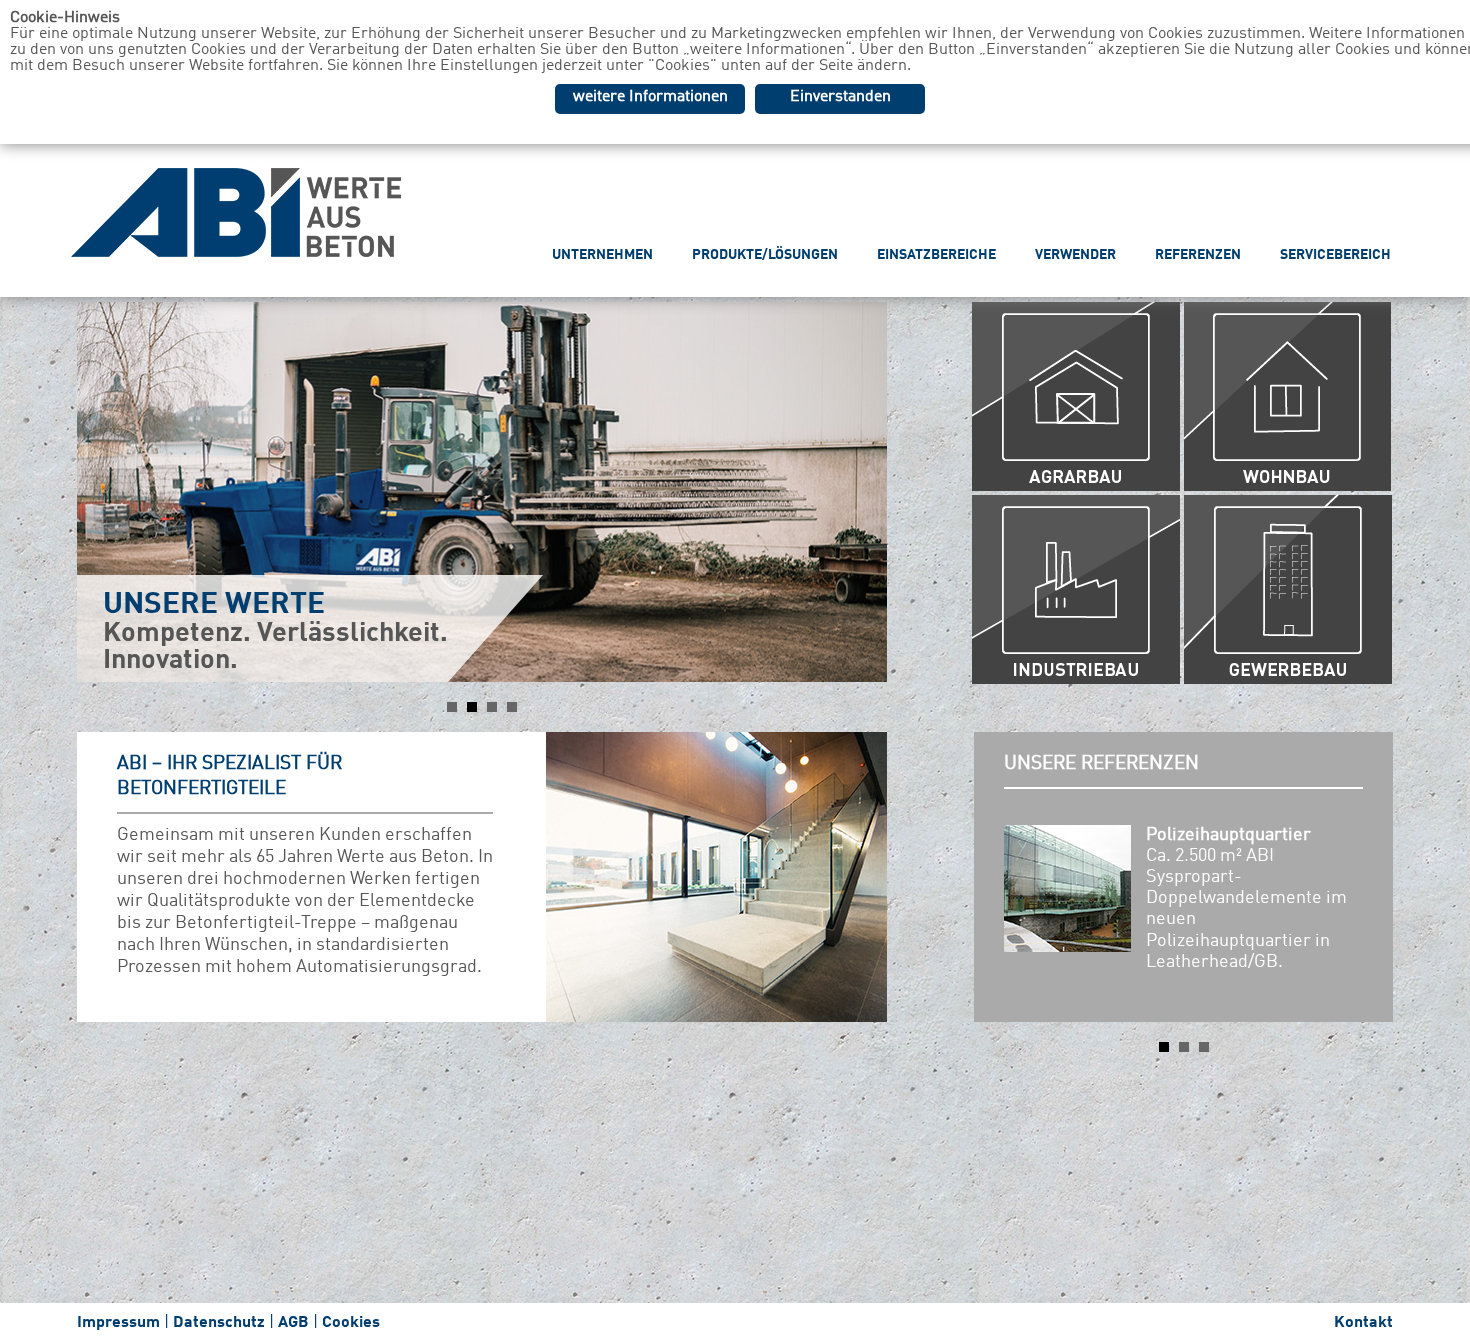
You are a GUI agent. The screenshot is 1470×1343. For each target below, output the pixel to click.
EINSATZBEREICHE (936, 255)
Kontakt (1363, 1323)
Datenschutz (219, 1323)
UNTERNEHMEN (602, 255)
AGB (293, 1323)
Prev (103, 492)
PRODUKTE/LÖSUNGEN (765, 255)
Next (861, 492)
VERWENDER (1075, 255)
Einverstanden (840, 97)
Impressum (118, 1323)
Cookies (351, 1323)
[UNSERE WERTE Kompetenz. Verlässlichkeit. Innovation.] (482, 356)
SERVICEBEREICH (1335, 255)
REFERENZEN (1198, 255)
